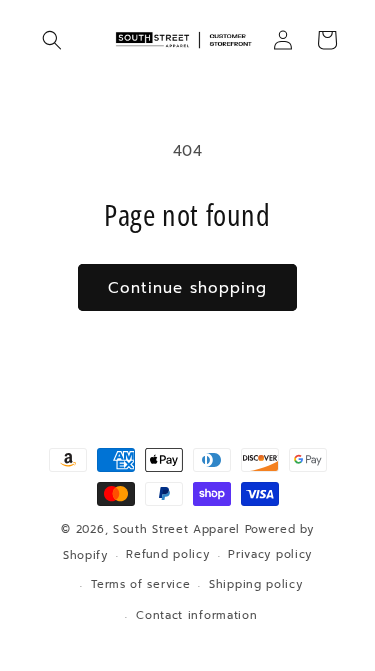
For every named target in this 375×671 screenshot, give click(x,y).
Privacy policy (270, 554)
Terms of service (140, 584)
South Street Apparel (176, 529)
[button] (52, 40)
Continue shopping (187, 288)
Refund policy (167, 554)
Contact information (196, 615)
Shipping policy (256, 584)
